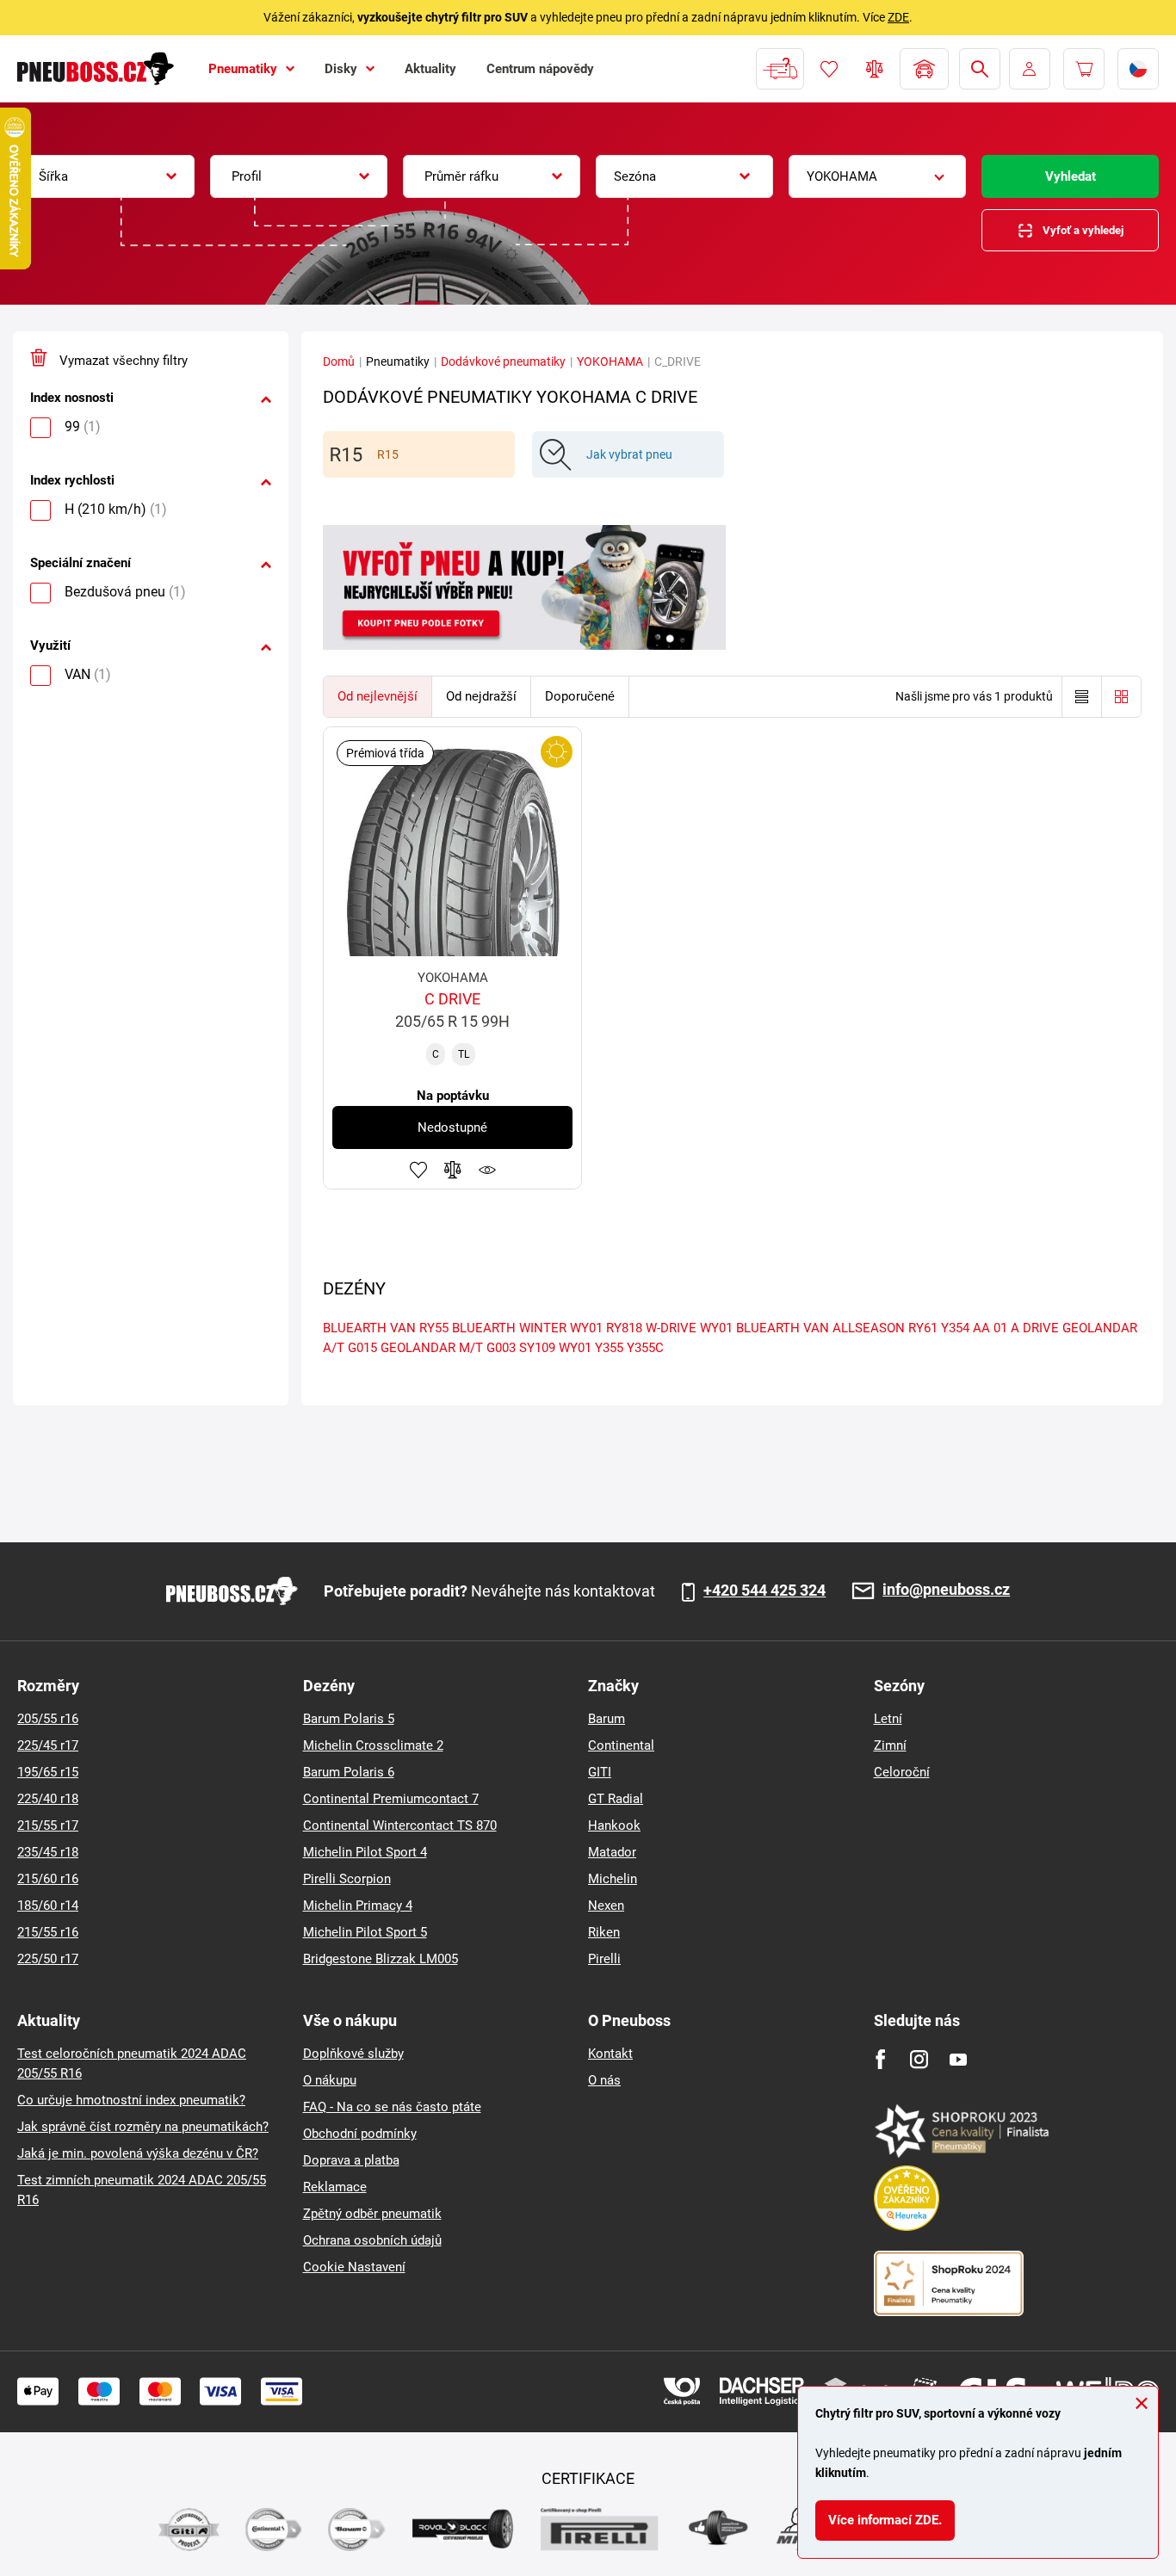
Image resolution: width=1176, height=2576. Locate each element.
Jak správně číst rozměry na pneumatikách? (143, 2127)
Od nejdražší (481, 696)
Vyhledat (1071, 176)
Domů (339, 361)
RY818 (624, 1328)
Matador (612, 1852)
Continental (621, 1745)
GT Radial (616, 1799)
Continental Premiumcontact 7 (391, 1799)
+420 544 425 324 (764, 1591)
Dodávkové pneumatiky (503, 361)
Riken (604, 1932)
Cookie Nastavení (354, 2267)
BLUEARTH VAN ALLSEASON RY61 (837, 1328)
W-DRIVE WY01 (689, 1328)
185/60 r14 (48, 1906)
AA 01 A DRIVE (1016, 1328)
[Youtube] (958, 2059)
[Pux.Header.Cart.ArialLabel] (1084, 69)
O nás (604, 2080)
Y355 (609, 1348)
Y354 (955, 1328)
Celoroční (902, 1772)
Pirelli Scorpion (347, 1879)
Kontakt (610, 2054)
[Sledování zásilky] (780, 69)
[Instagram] (919, 2059)
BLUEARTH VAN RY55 (386, 1328)
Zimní (890, 1745)
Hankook (614, 1825)
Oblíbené (829, 69)
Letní (888, 1719)
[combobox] (106, 176)
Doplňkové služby (353, 2054)
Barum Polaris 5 (349, 1719)
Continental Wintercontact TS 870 (400, 1825)
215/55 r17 (48, 1825)
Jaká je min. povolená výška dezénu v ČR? (138, 2153)
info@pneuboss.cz (946, 1590)
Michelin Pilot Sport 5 (365, 1932)
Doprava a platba (351, 2160)
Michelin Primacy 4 (358, 1906)
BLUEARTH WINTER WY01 (527, 1328)
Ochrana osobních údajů (372, 2240)
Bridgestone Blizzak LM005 (381, 1959)
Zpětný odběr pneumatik (372, 2214)
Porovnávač (875, 69)
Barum (607, 1719)
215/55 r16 (48, 1932)
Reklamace (335, 2187)
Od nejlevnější (378, 696)
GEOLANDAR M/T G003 (448, 1348)
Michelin (613, 1879)
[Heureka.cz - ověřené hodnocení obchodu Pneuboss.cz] (915, 2197)
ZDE (898, 17)
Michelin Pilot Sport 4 (365, 1852)
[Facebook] (880, 2059)
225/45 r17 (48, 1745)
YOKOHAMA (610, 361)
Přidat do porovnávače (453, 1170)
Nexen (606, 1906)
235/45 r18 (48, 1852)
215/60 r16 (48, 1879)
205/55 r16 (48, 1719)
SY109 (537, 1348)
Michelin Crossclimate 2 (373, 1745)
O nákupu (330, 2080)
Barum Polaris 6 (349, 1772)
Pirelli (604, 1959)
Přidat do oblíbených (418, 1170)
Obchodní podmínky (360, 2134)
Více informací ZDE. (885, 2520)
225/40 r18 (48, 1799)
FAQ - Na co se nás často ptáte (392, 2107)
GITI (600, 1772)
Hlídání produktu (487, 1170)
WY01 (575, 1348)
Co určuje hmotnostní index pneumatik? (131, 2100)
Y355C (645, 1348)
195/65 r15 (48, 1772)
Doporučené (580, 696)
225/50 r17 (48, 1959)
